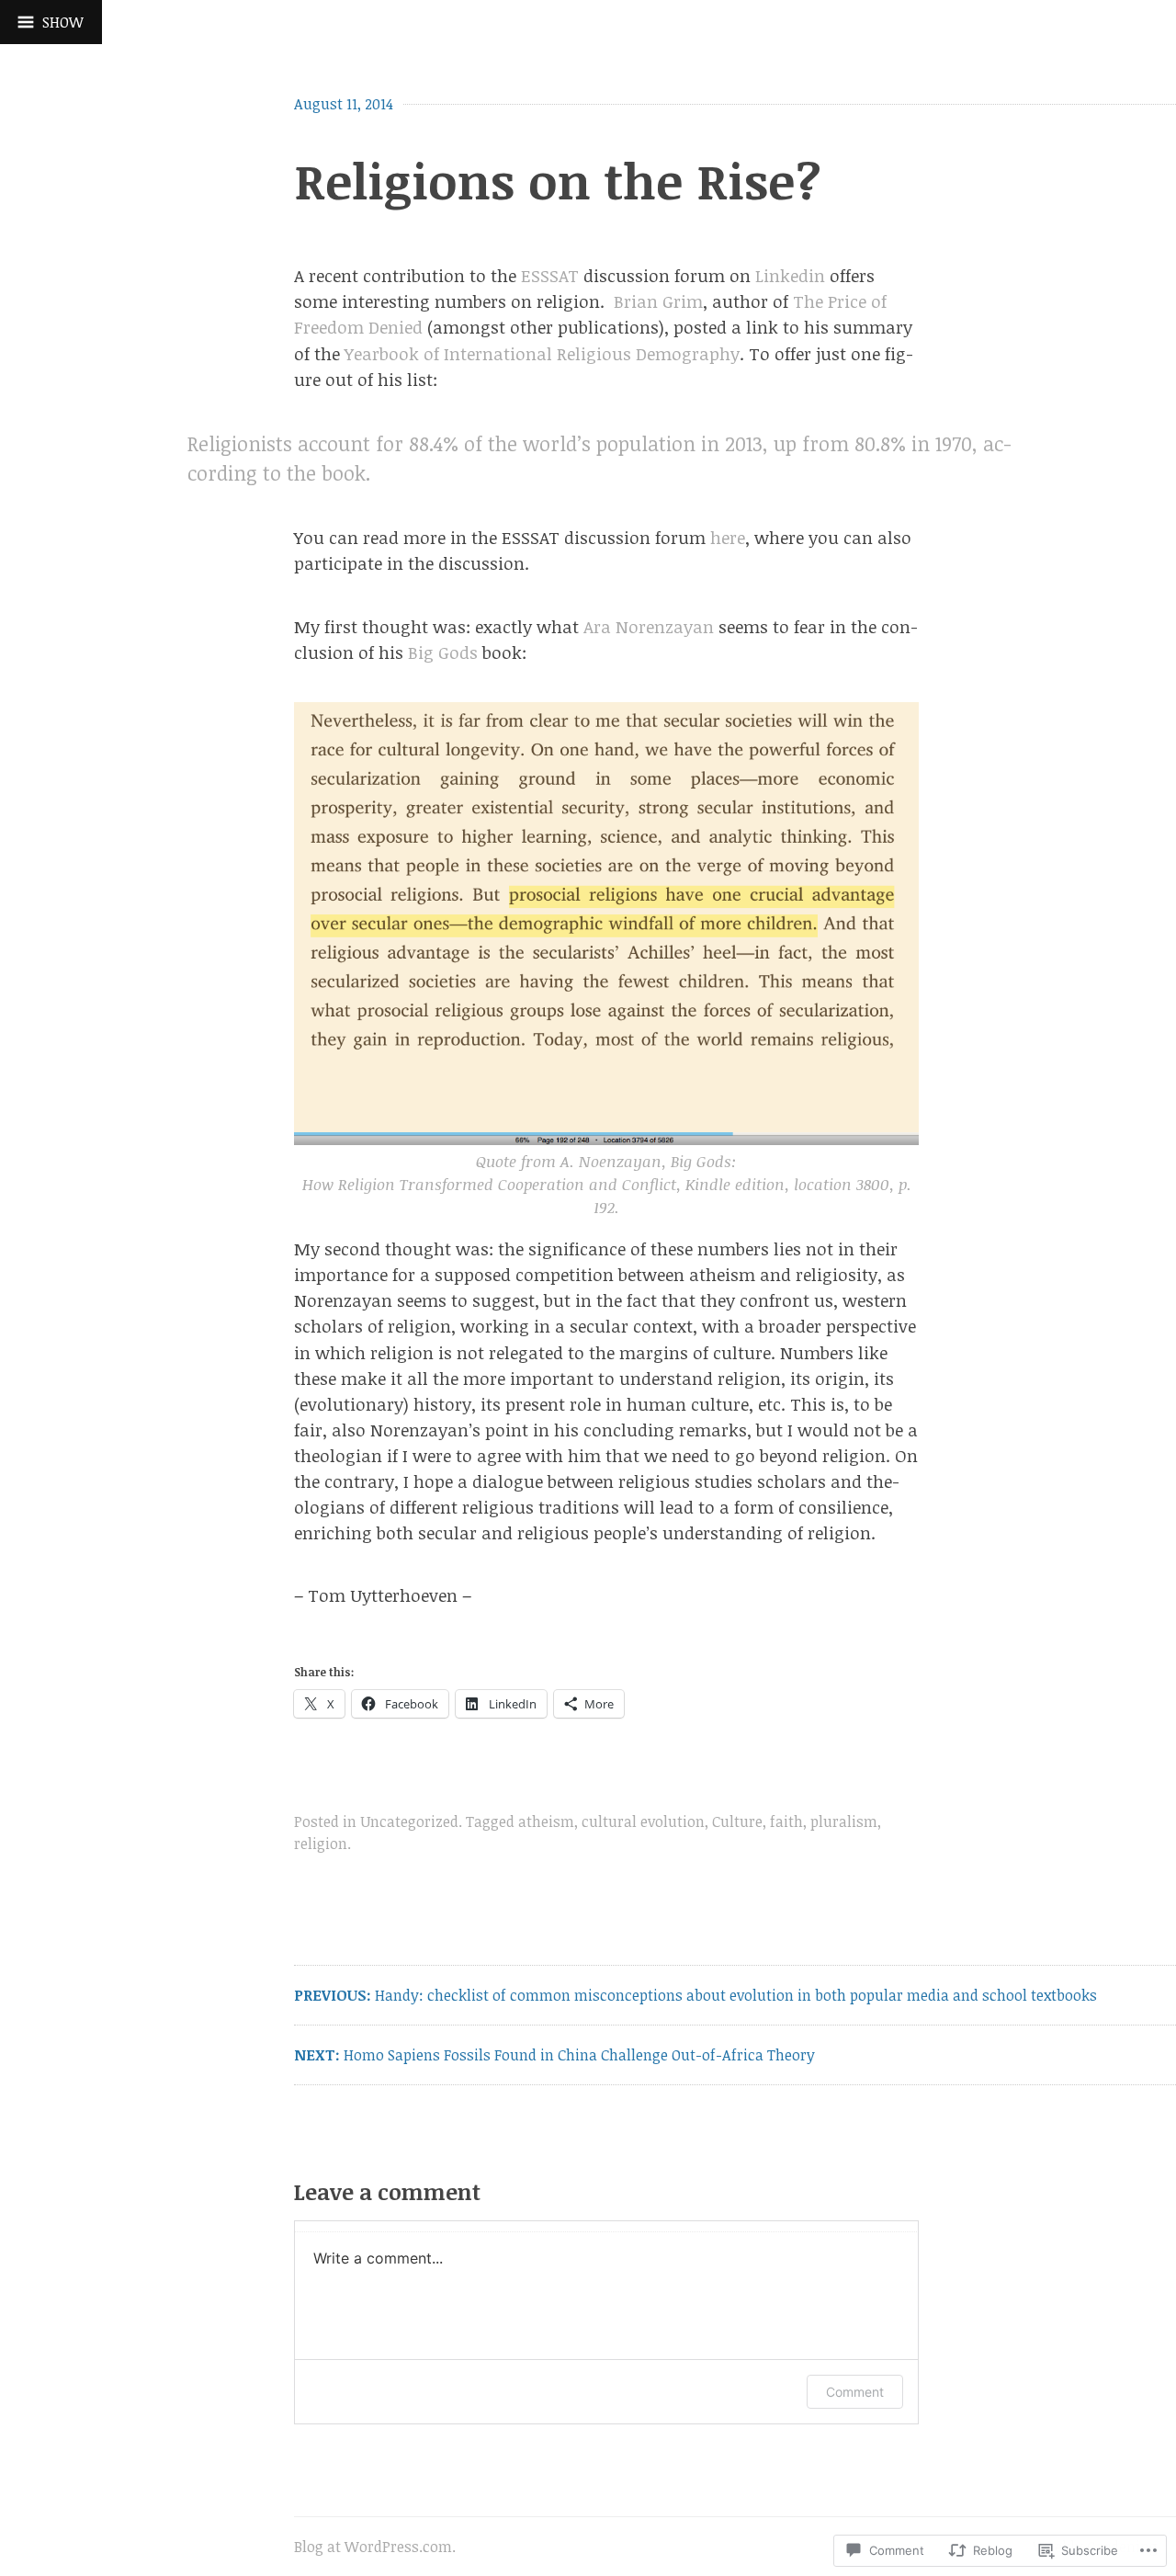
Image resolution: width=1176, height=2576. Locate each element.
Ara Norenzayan (649, 626)
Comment (855, 2392)
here (728, 537)
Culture (737, 1821)
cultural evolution (643, 1821)
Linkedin (790, 275)
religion (321, 1844)
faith (786, 1821)
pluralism (844, 1821)
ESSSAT (550, 275)
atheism (546, 1821)
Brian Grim (658, 301)
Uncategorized (409, 1821)
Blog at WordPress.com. (375, 2547)
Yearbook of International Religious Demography (542, 353)
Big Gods (443, 652)
